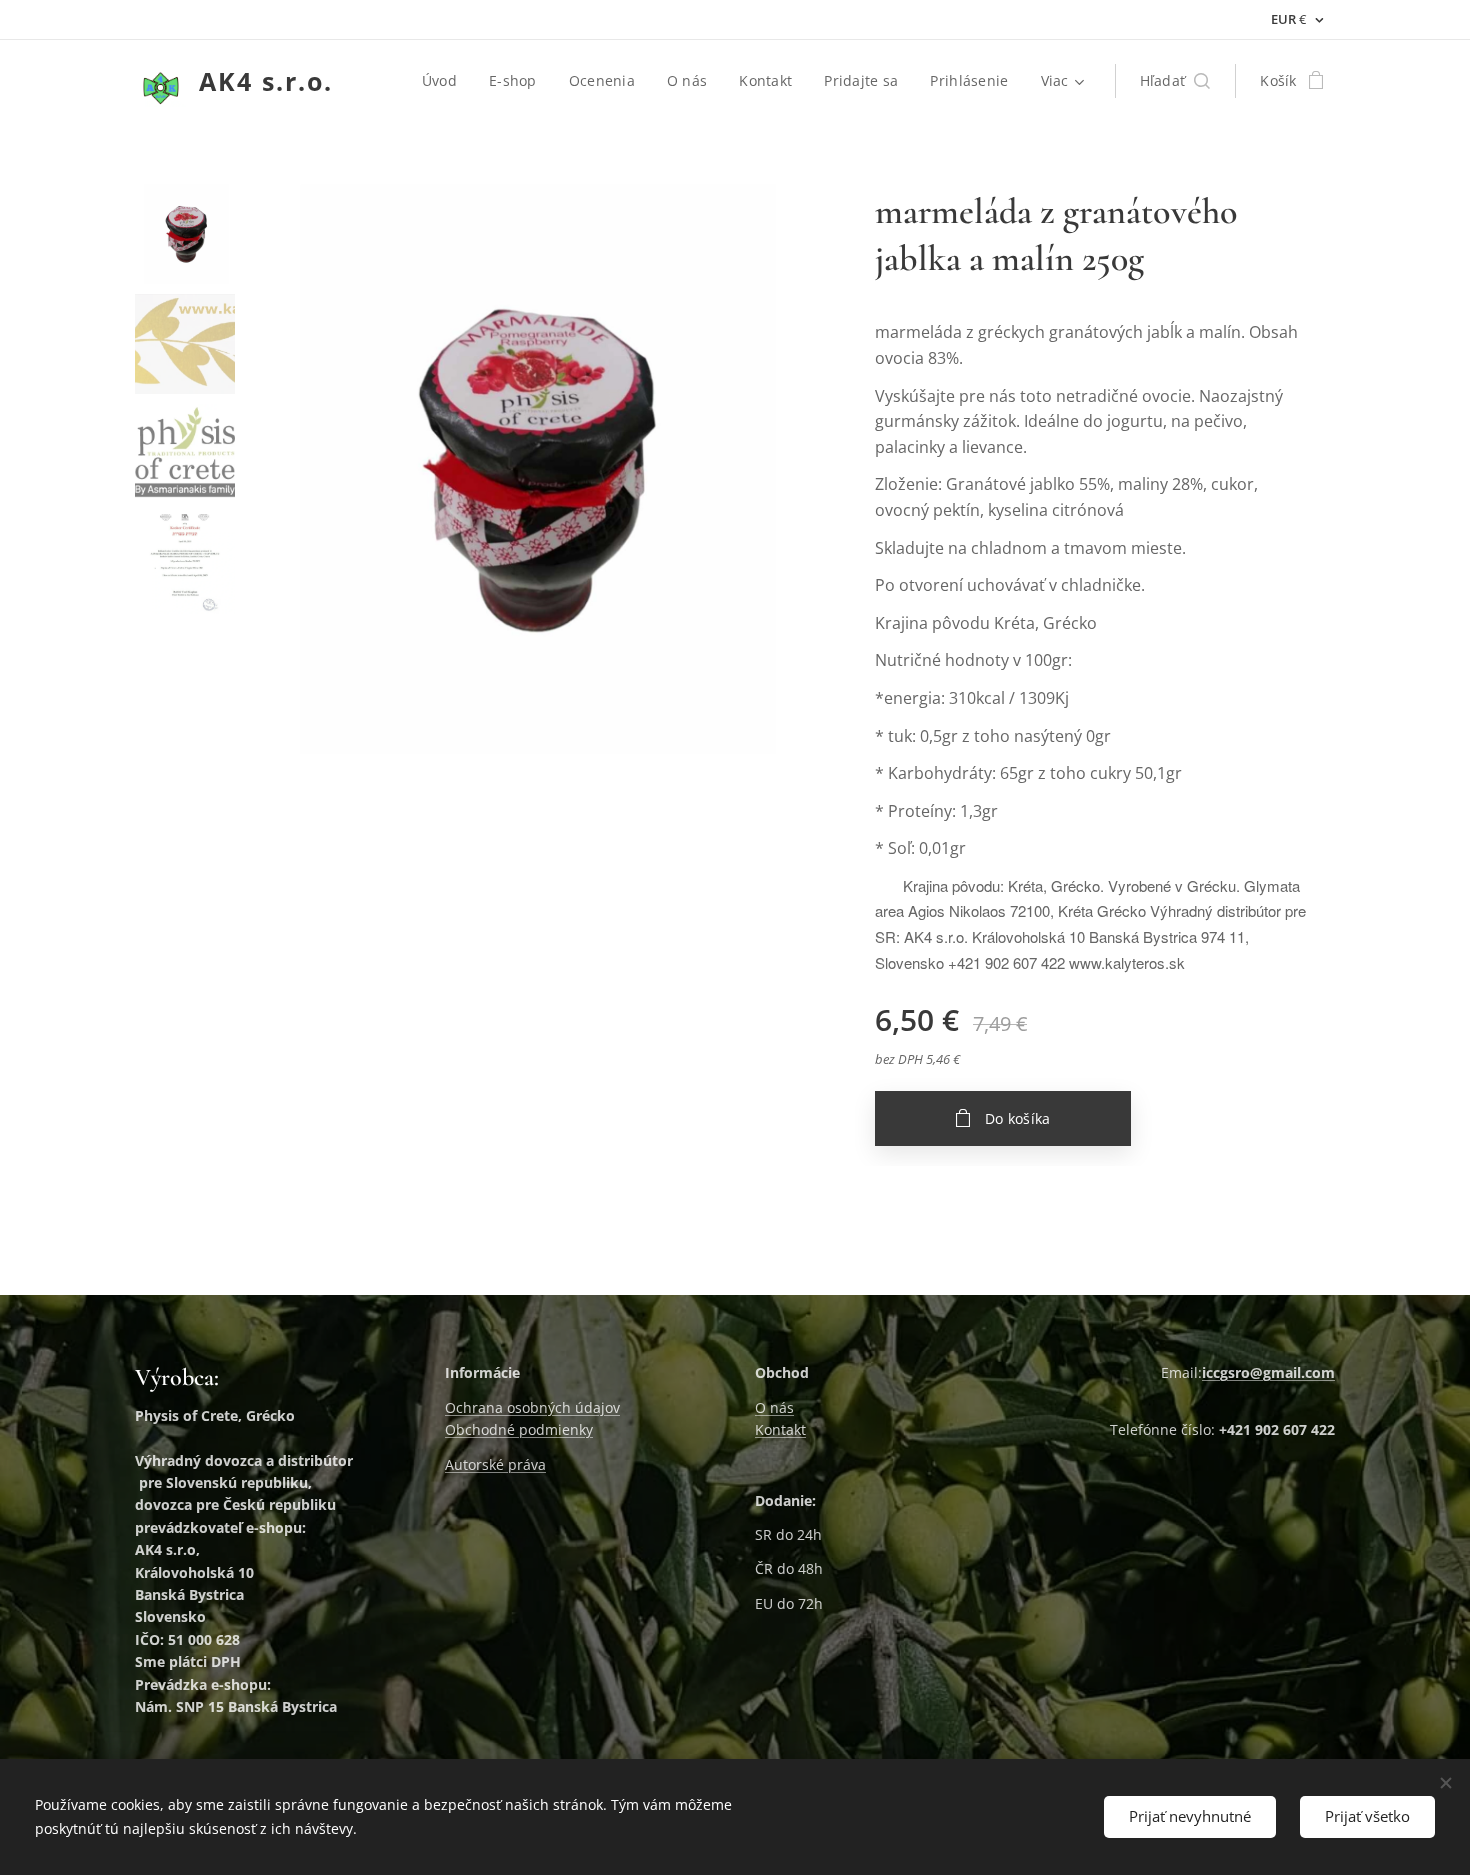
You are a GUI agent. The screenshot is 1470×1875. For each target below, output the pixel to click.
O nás (774, 1407)
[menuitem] (445, 81)
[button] (1175, 81)
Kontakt (780, 1429)
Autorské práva (495, 1464)
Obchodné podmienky (519, 1429)
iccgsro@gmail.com (1268, 1372)
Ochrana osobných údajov (532, 1407)
